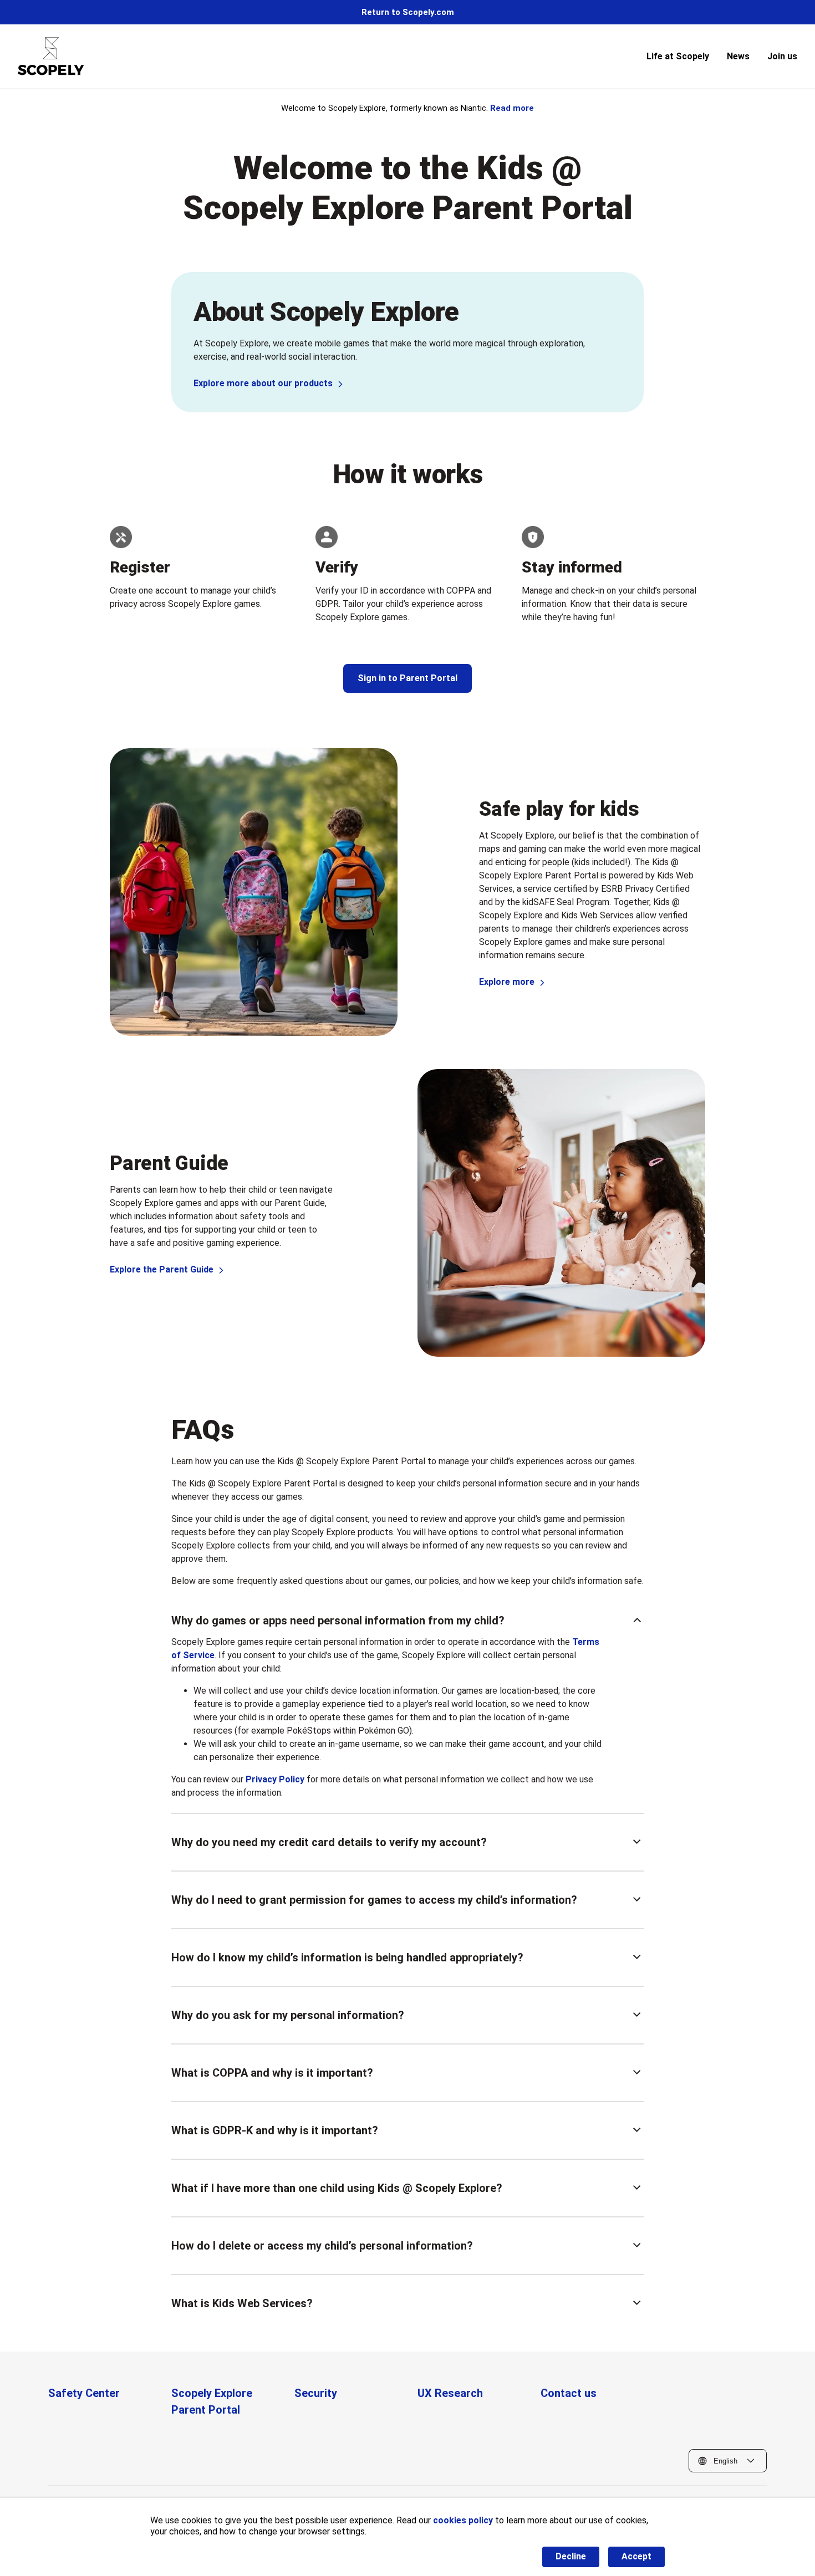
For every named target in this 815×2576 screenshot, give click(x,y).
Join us (782, 56)
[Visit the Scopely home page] (51, 56)
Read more (512, 108)
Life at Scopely (678, 56)
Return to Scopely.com (408, 12)
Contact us (569, 2393)
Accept (636, 2556)
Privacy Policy (275, 1779)
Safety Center (84, 2393)
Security (316, 2393)
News (738, 56)
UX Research (450, 2393)
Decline (571, 2556)
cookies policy (463, 2520)
